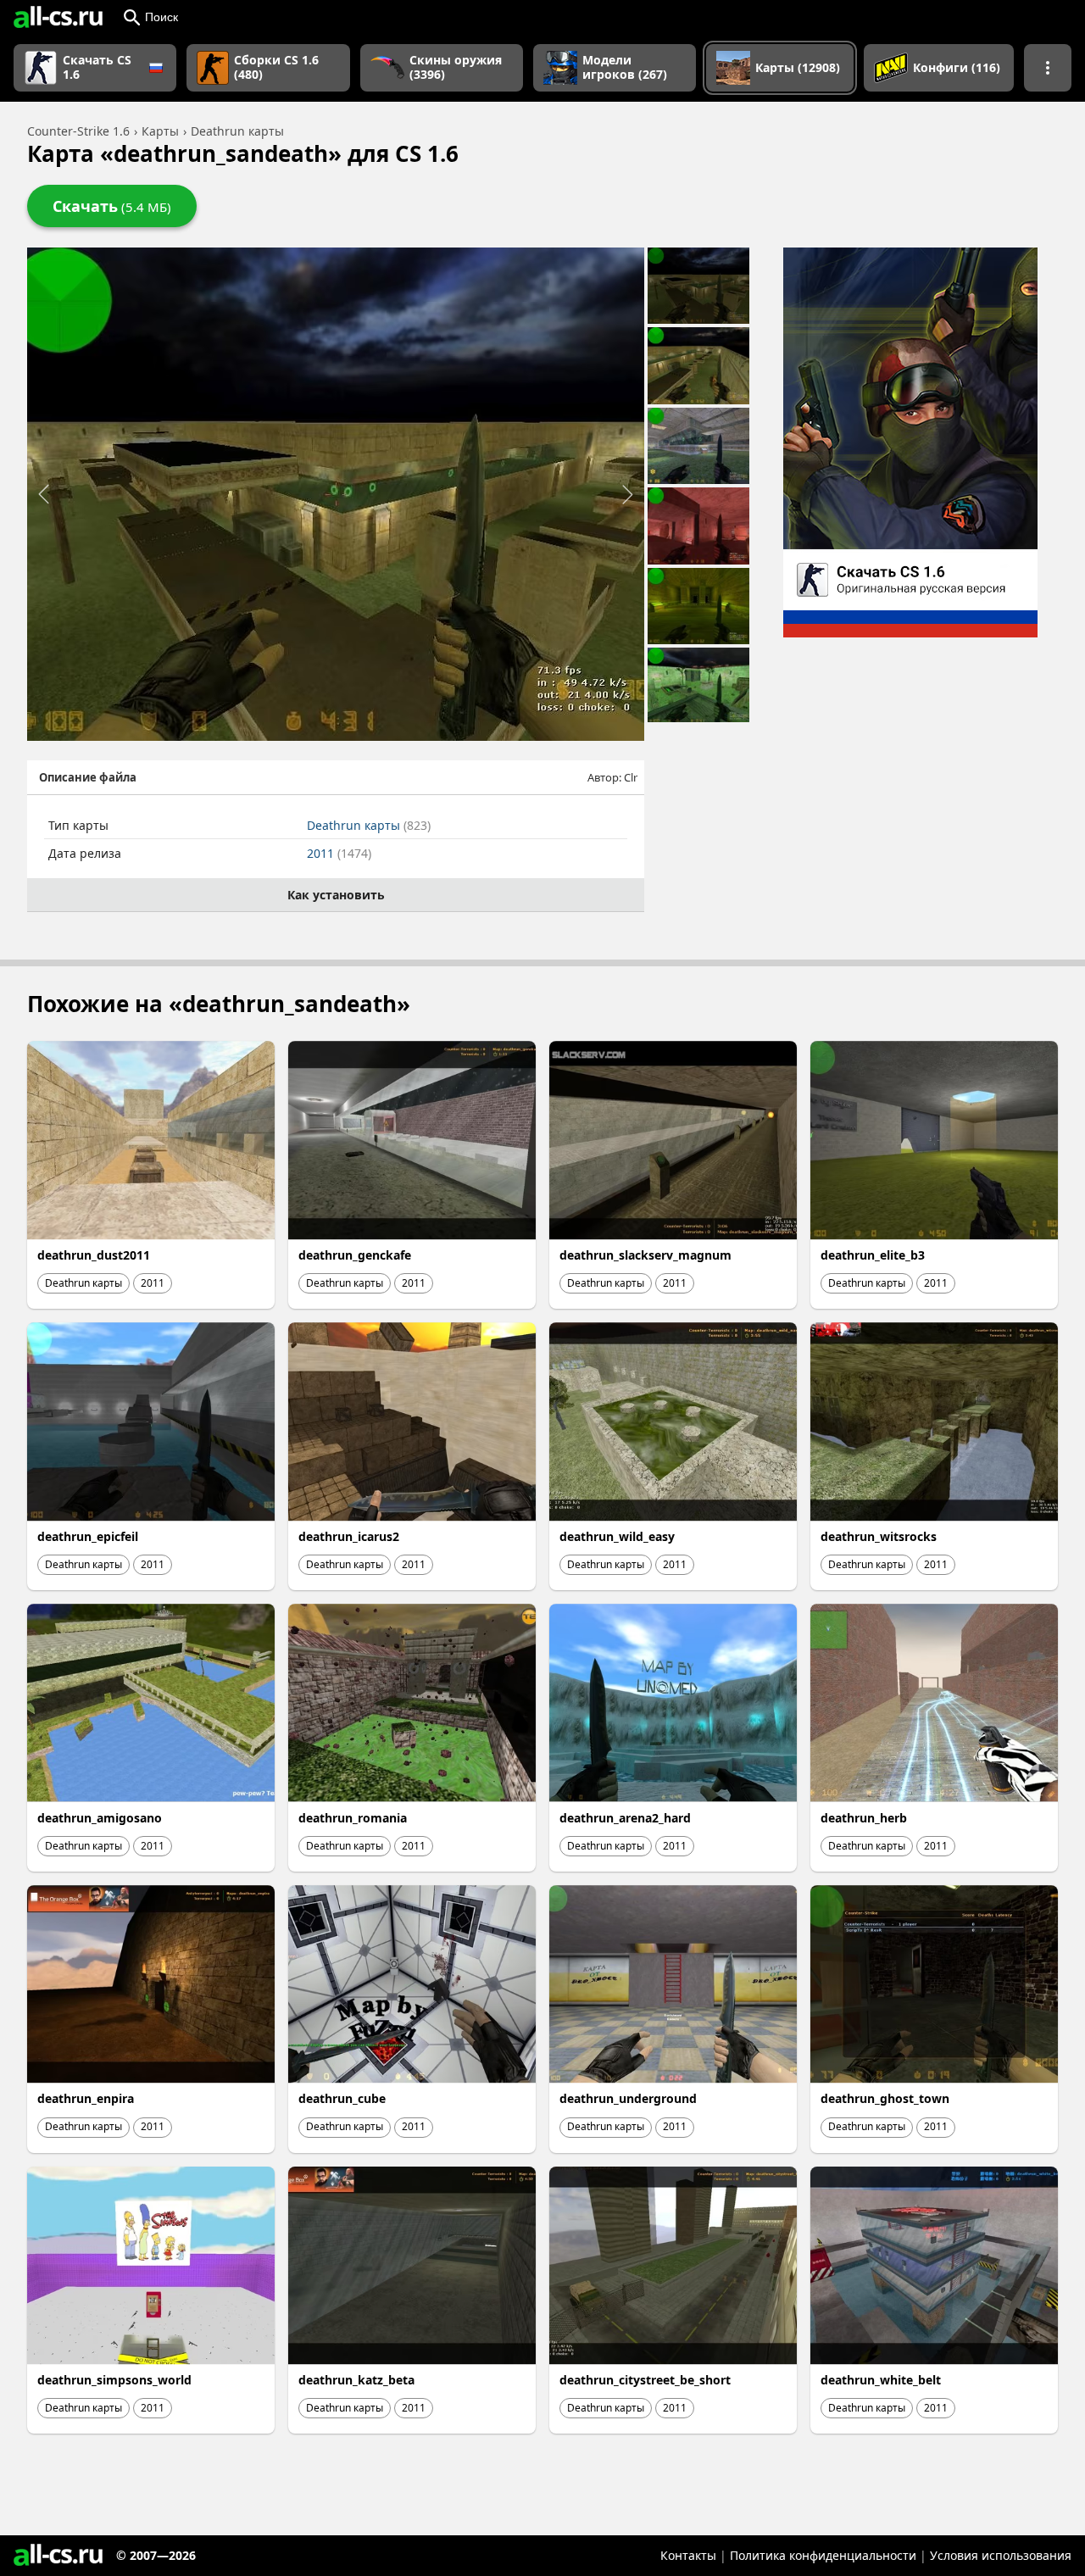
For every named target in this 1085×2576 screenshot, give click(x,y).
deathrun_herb (864, 1818)
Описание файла (88, 777)
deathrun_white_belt (881, 2380)
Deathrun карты (369, 825)
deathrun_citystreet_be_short (645, 2380)
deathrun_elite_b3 (873, 1255)
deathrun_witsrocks (879, 1536)
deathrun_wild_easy (617, 1536)
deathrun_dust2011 (94, 1255)
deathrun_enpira (86, 2098)
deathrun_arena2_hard (625, 1818)
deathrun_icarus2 (349, 1536)
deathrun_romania (353, 1818)
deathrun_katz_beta (356, 2380)
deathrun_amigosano (100, 1818)
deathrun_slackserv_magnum (645, 1255)
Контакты (688, 2555)
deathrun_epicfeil (88, 1536)
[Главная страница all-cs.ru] (58, 17)
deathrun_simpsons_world (114, 2380)
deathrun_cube (342, 2098)
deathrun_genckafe (355, 1255)
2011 (339, 853)
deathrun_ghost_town (885, 2098)
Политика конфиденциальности (823, 2555)
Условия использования (1001, 2555)
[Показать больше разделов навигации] (1048, 68)
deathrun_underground (628, 2098)
